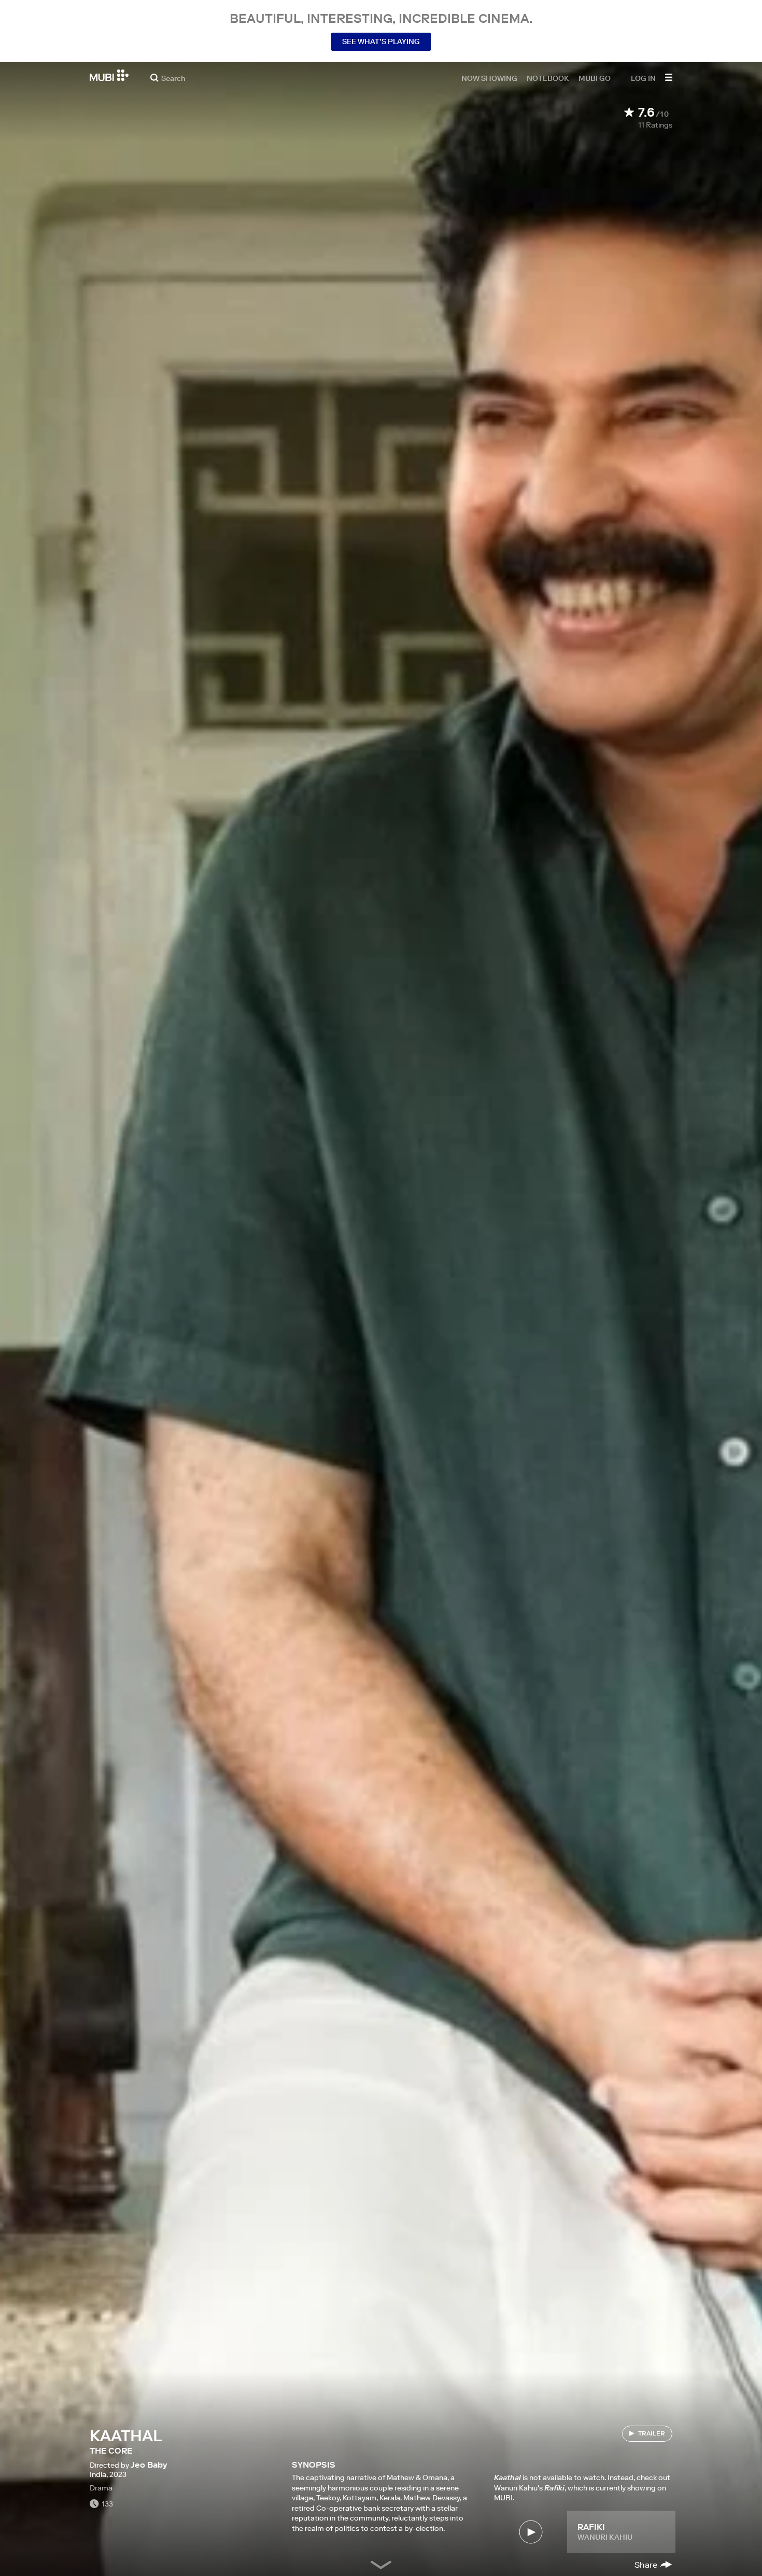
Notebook (548, 78)
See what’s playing (381, 41)
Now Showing (489, 78)
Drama (101, 2488)
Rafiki (591, 2527)
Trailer (652, 2433)
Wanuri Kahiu (605, 2537)
